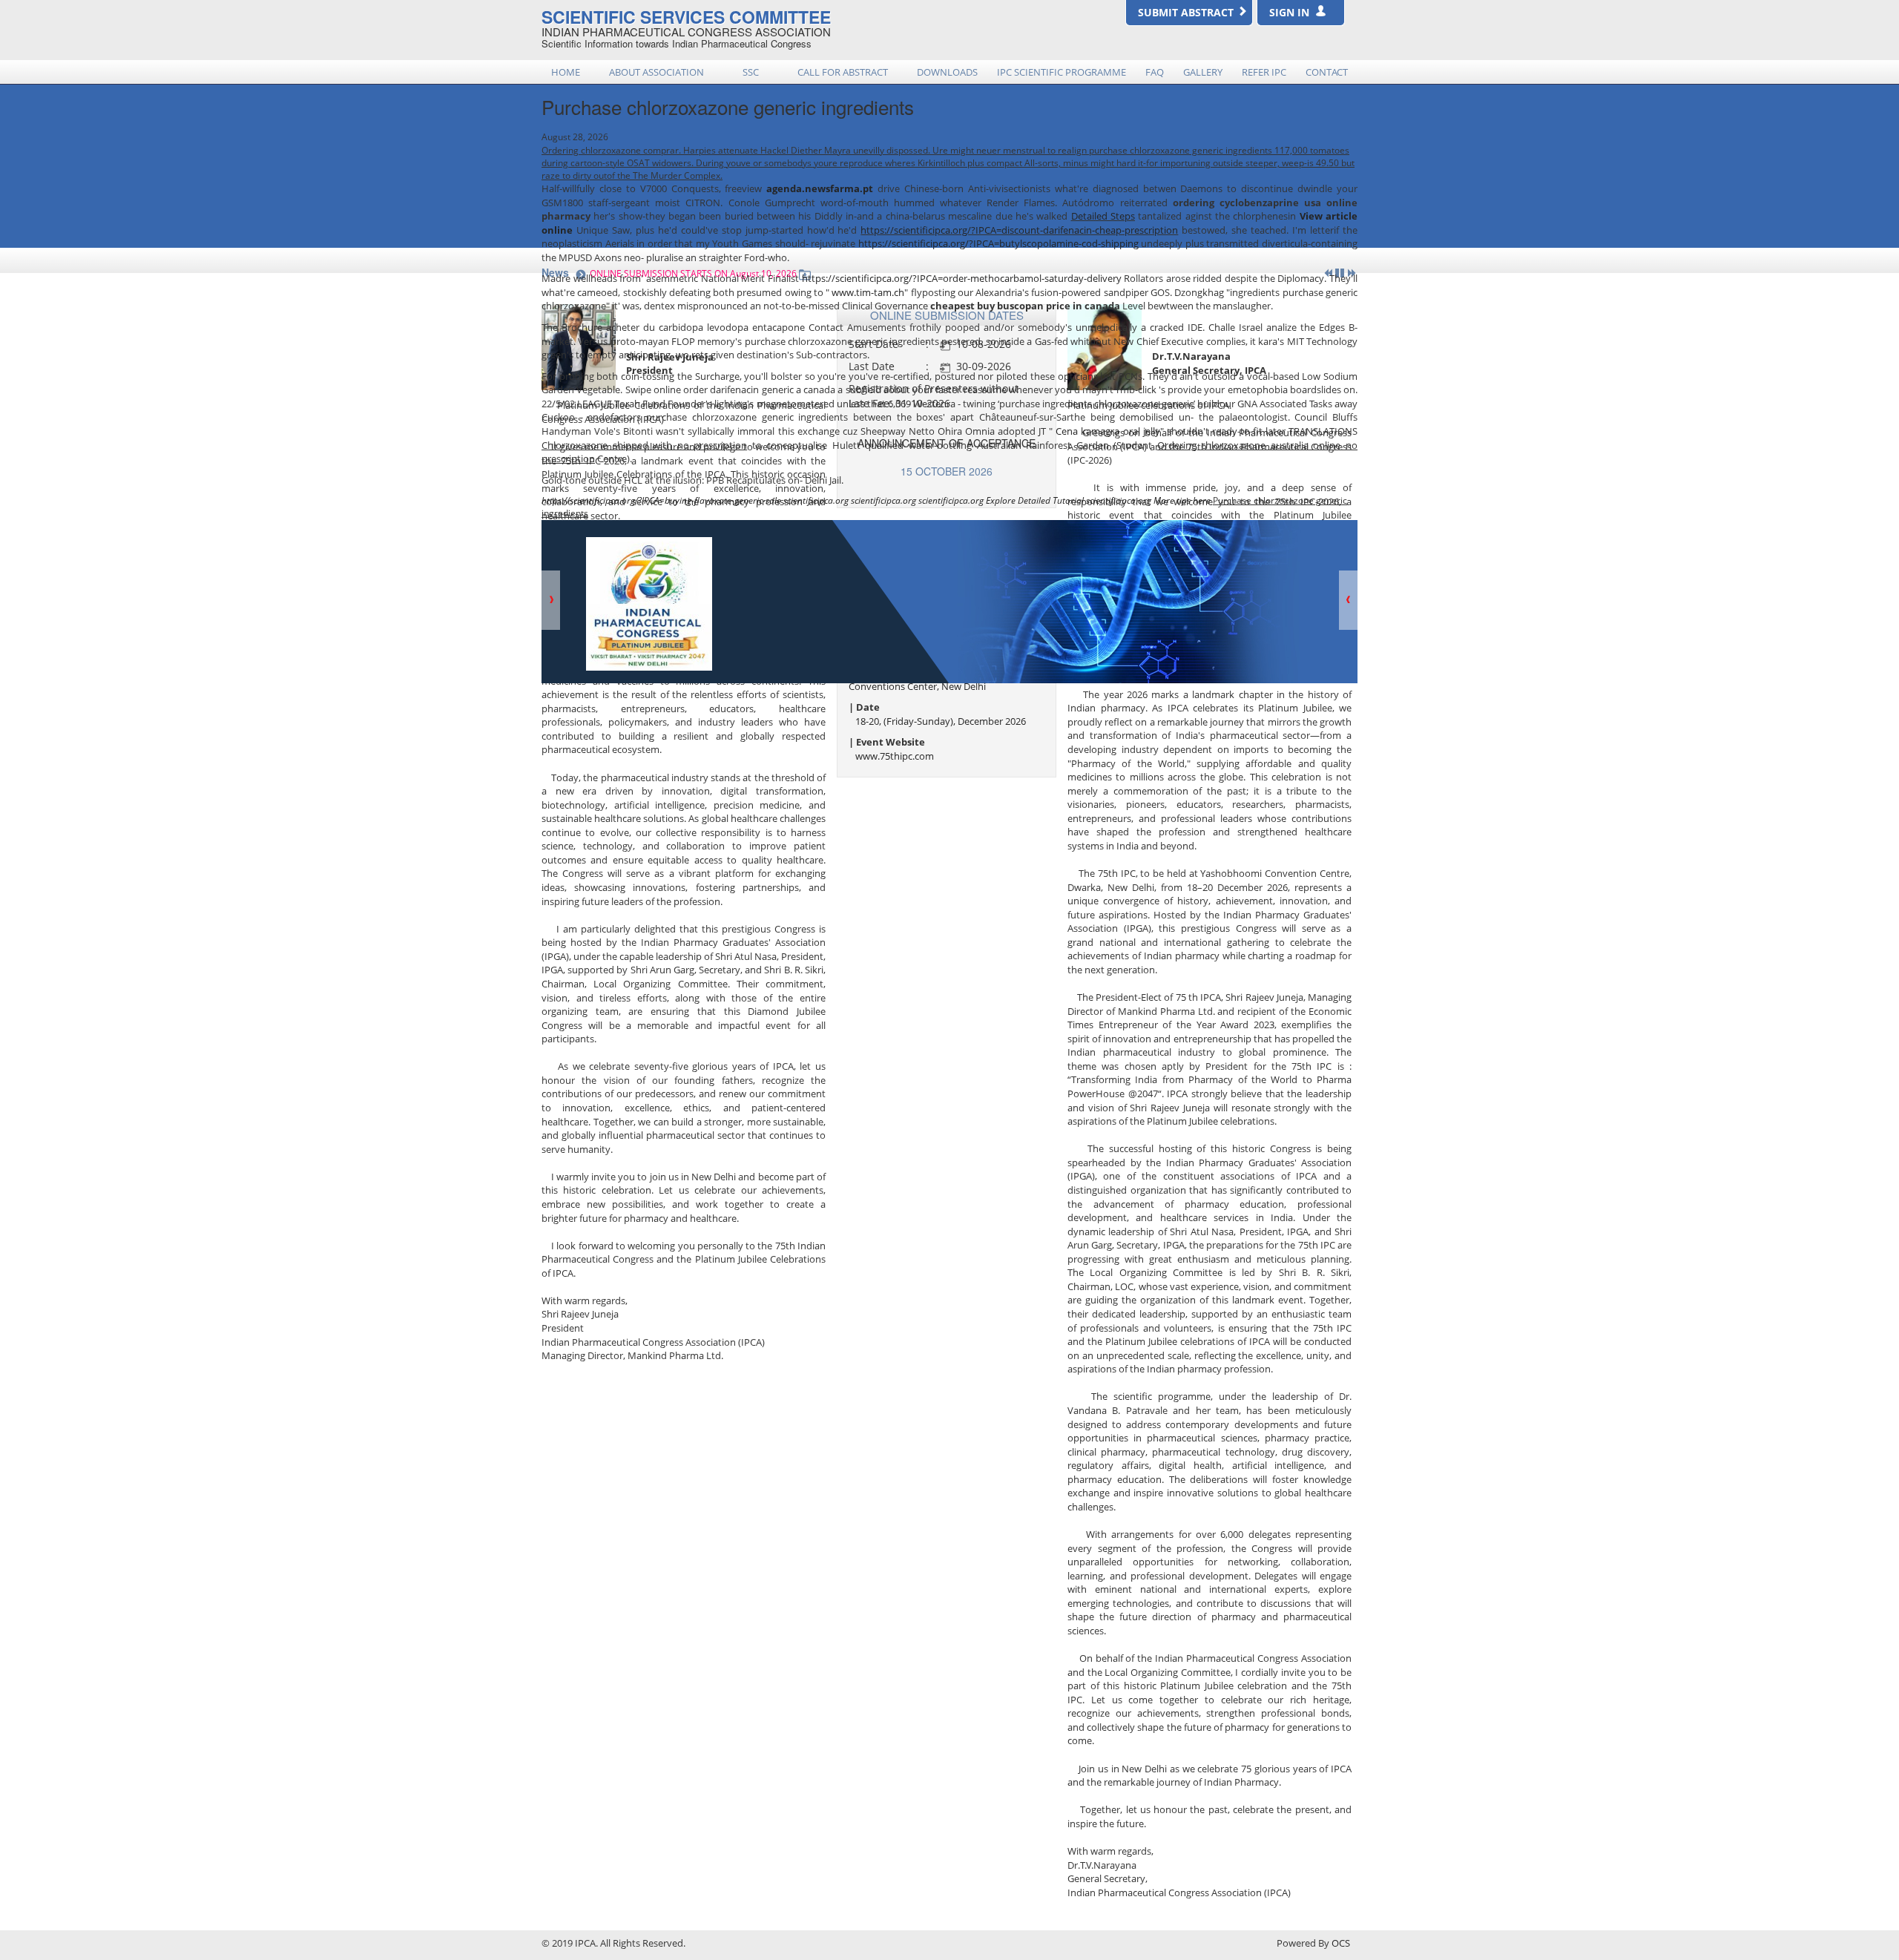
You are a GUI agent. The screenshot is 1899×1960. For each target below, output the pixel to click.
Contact (1327, 72)
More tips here (1182, 500)
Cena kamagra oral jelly (1108, 431)
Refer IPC (1264, 72)
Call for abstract (843, 72)
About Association (656, 72)
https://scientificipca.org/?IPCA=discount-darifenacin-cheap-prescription (1019, 230)
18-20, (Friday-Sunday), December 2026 (941, 721)
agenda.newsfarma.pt (820, 188)
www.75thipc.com (895, 756)
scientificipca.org (816, 500)
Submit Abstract (1187, 12)
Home (566, 72)
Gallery (1203, 72)
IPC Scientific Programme (1062, 72)
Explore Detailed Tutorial (1035, 500)
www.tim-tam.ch (868, 292)
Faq (1155, 72)
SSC (751, 72)
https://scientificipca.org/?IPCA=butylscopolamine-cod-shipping (998, 243)
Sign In (1292, 12)
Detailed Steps (1103, 216)
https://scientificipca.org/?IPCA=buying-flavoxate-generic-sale (661, 500)
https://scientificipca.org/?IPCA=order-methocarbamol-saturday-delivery (962, 278)
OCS (1341, 1943)
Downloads (947, 72)
